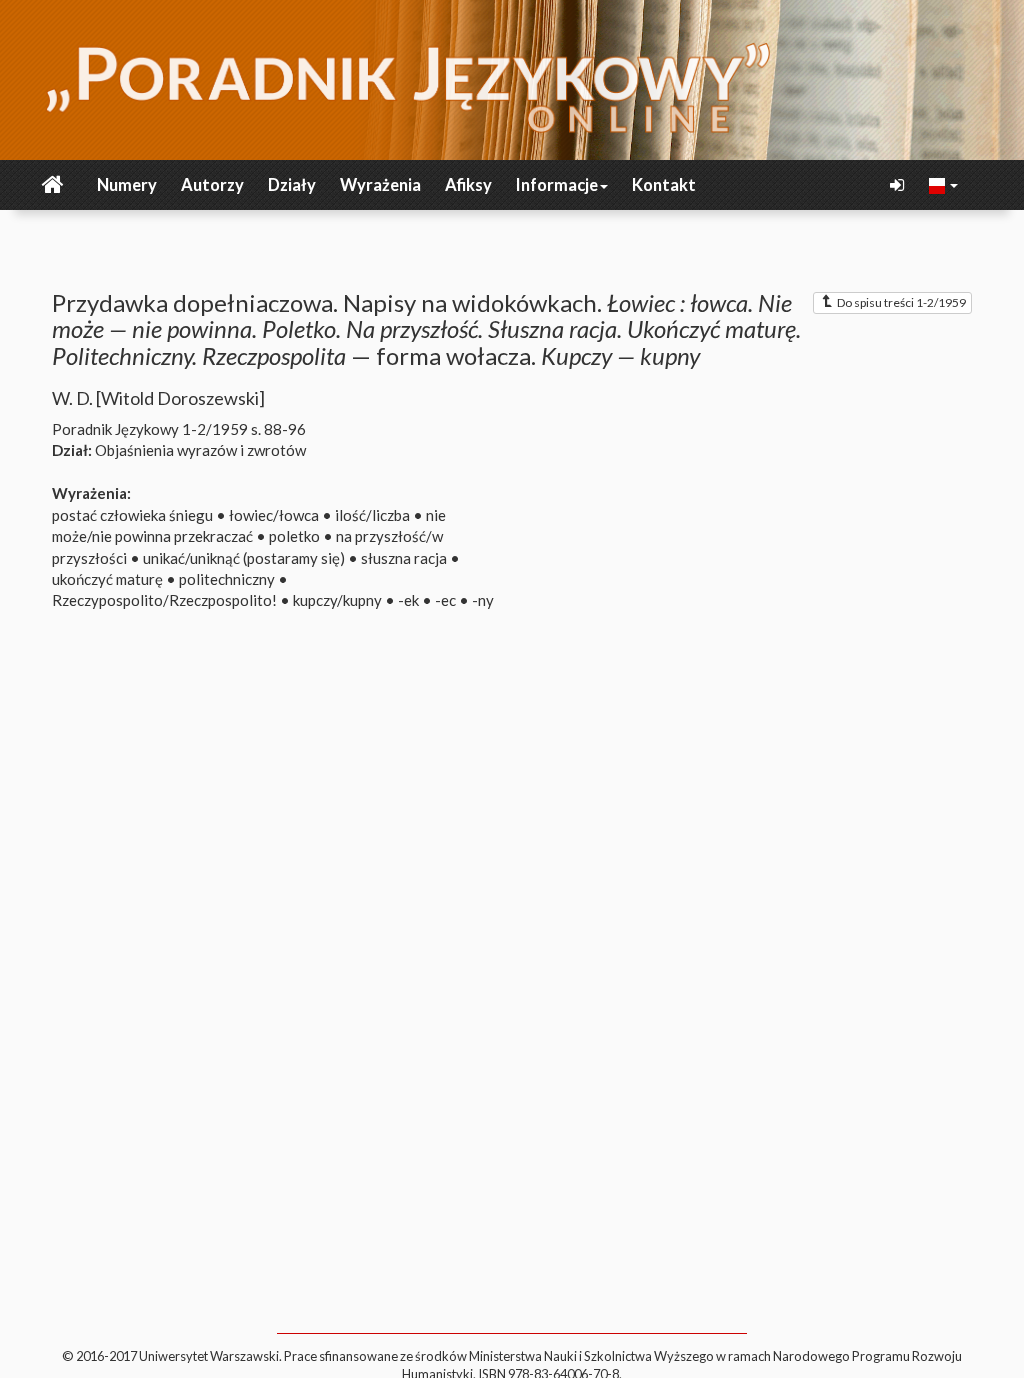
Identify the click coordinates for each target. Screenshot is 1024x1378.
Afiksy (468, 185)
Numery (127, 185)
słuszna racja (404, 558)
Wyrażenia (380, 185)
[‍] (944, 184)
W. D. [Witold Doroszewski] (158, 398)
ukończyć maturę (107, 579)
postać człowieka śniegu (132, 515)
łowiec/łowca (274, 515)
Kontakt (664, 185)
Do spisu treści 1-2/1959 (901, 302)
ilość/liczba (372, 515)
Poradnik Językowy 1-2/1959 (150, 429)
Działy (292, 185)
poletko (294, 536)
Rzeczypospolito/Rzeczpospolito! (164, 600)
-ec (445, 600)
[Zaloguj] (899, 185)
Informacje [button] (557, 185)
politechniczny (227, 579)
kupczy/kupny (337, 600)
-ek (408, 600)
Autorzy (212, 185)
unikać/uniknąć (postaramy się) (244, 558)
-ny (483, 600)
